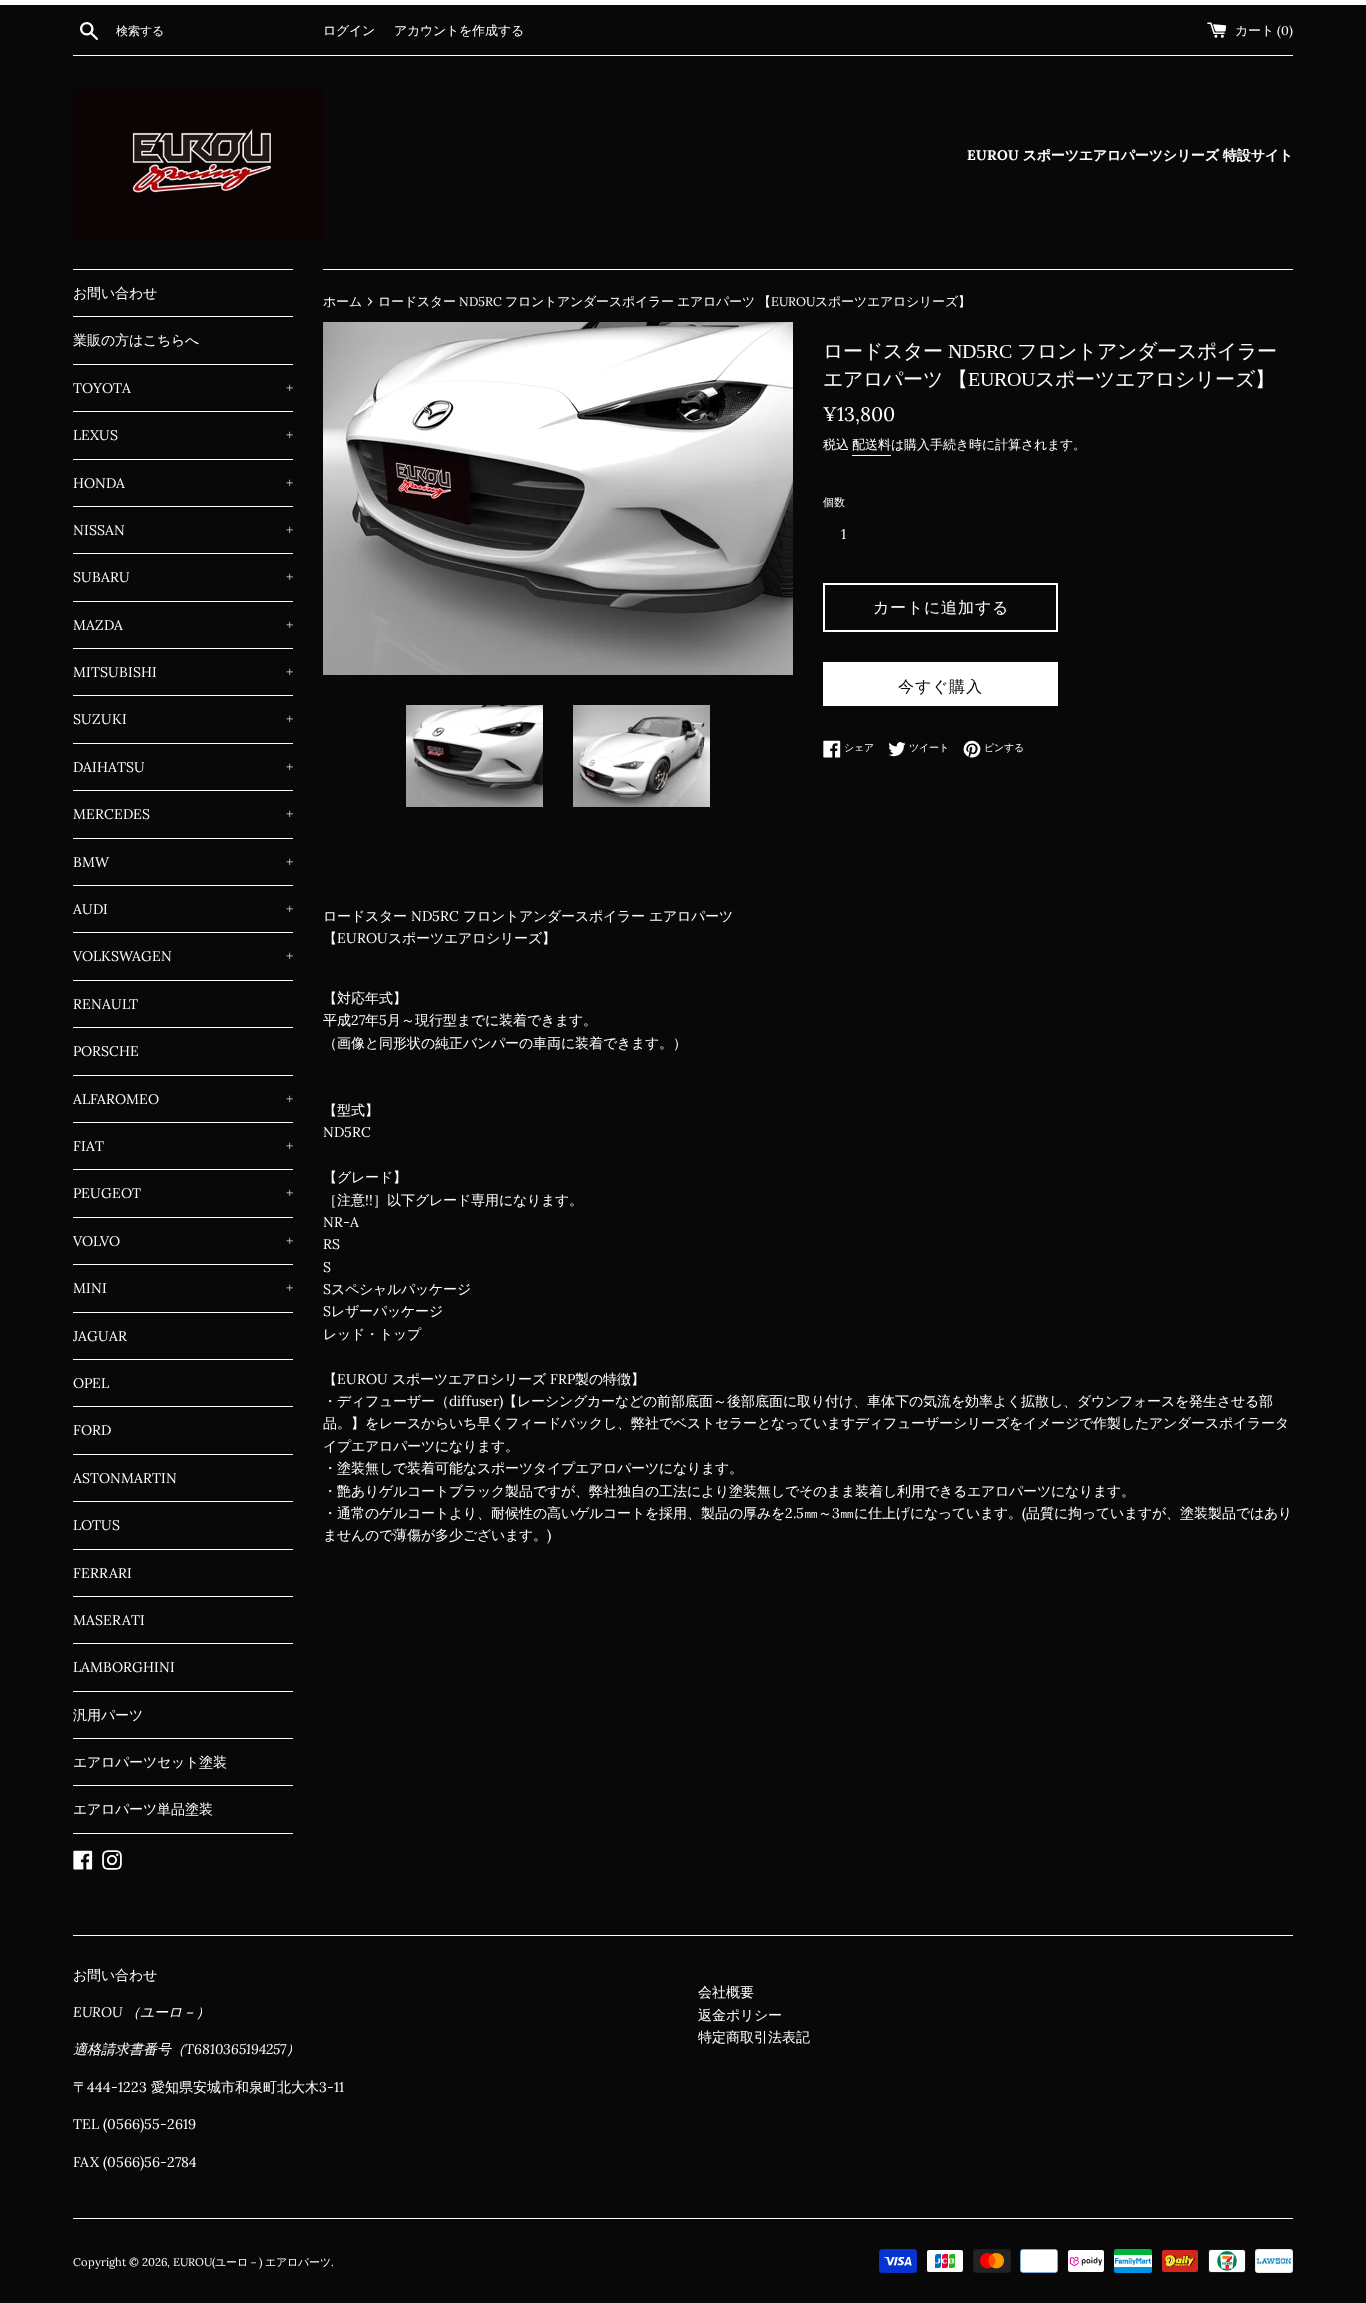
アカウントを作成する (459, 30)
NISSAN (183, 530)
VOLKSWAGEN (183, 956)
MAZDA (183, 625)
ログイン (349, 30)
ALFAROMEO (183, 1099)
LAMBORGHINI (124, 1667)
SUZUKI (183, 719)
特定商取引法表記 (754, 2037)
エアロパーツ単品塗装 (143, 1809)
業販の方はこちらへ (136, 340)
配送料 (871, 444)
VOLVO (183, 1241)
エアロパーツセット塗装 (150, 1762)
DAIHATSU (183, 767)
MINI (183, 1288)
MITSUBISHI (183, 672)
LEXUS (183, 435)
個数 (834, 502)
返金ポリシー (740, 2015)
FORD (92, 1430)
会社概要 (726, 1992)
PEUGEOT (183, 1193)
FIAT (183, 1146)
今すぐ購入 (940, 686)
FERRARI (102, 1573)
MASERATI (109, 1620)
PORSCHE (106, 1051)
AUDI (183, 909)
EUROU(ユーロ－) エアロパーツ (252, 2262)
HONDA (183, 483)
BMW (183, 862)
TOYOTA (183, 388)
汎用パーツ (108, 1715)
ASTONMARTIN (125, 1478)
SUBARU (183, 577)
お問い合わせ (115, 293)
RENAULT (105, 1004)
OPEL (91, 1383)
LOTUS (96, 1525)
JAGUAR (100, 1336)
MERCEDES (183, 814)
